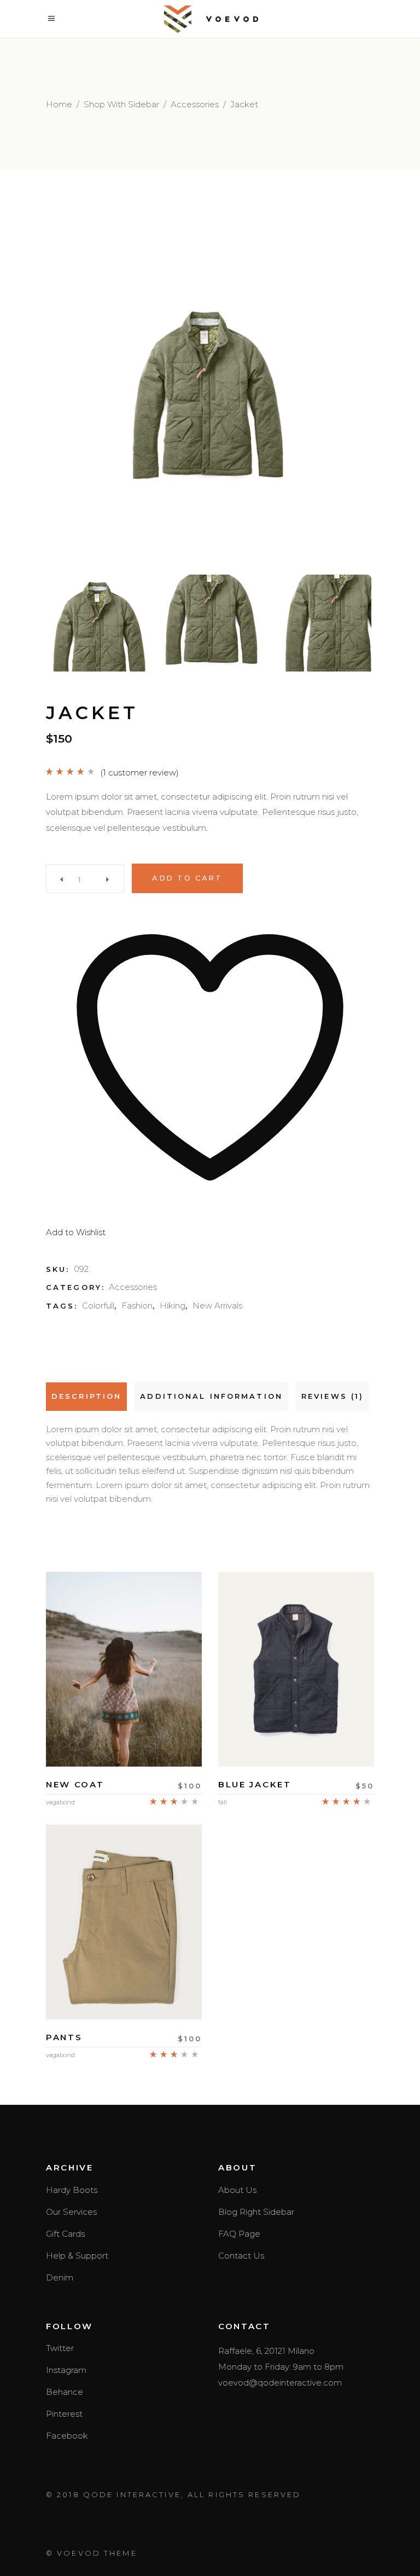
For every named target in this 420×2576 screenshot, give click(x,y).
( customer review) (139, 772)
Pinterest (64, 2414)
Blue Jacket (255, 1784)
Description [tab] (86, 1396)
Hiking (173, 1306)
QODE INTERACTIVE (132, 2494)
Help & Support (77, 2256)
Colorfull (98, 1306)
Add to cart (187, 878)
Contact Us (241, 2256)
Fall (223, 1802)
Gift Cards (65, 2234)
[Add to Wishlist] (124, 1735)
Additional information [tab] (211, 1396)
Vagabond (60, 1802)
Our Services (71, 2212)
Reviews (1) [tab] (332, 1396)
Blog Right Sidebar (256, 2212)
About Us (237, 2190)
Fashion (137, 1306)
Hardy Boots (72, 2190)
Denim (60, 2277)
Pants (64, 2037)
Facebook (67, 2436)
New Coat (75, 1784)
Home (59, 104)
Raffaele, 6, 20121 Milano (266, 2351)
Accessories (195, 104)
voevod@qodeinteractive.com (280, 2383)
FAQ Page (239, 2234)
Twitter (60, 2348)
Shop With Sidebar (121, 104)
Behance (65, 2392)
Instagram (66, 2370)
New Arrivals (217, 1306)
